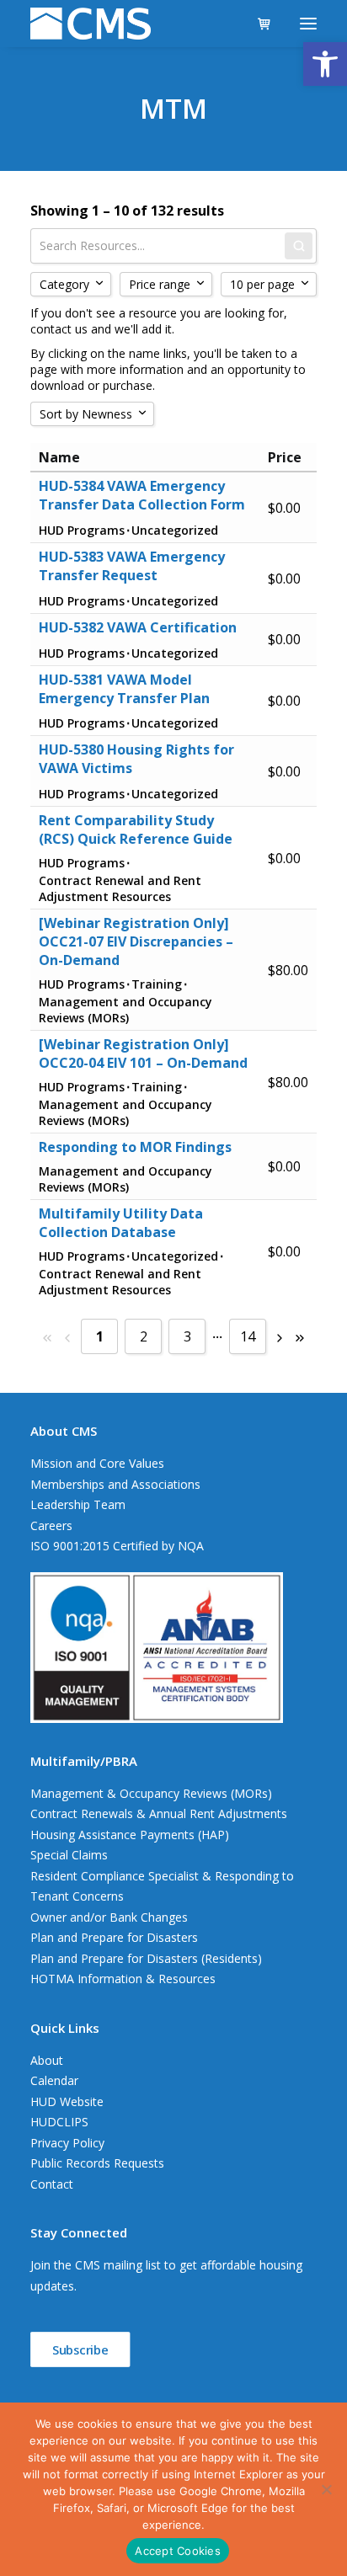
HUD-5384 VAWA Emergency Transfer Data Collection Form (142, 495)
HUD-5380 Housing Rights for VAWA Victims (136, 759)
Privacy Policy (67, 2143)
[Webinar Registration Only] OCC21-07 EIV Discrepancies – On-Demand (136, 941)
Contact (52, 2184)
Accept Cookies (178, 2551)
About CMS (64, 1431)
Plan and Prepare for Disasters (114, 1937)
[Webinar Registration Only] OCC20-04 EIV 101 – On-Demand (143, 1053)
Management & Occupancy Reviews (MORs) (151, 1793)
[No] (326, 2489)
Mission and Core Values (97, 1463)
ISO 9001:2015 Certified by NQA (117, 1546)
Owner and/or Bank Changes (109, 1917)
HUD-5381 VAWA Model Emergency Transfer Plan (124, 689)
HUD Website (67, 2101)
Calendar (54, 2080)
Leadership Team (78, 1504)
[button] (325, 64)
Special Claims (69, 1855)
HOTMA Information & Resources (123, 1979)
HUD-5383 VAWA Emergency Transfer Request (132, 566)
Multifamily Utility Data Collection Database (121, 1223)
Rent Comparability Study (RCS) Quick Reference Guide (136, 829)
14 (248, 1336)
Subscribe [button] (80, 2350)
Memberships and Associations (115, 1484)
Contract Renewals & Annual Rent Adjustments (159, 1813)
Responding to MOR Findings (135, 1147)
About (47, 2060)
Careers (51, 1525)
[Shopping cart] (257, 24)
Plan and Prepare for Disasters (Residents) (146, 1958)
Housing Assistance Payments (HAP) (130, 1835)
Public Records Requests (97, 2163)
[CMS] (91, 24)
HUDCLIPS (59, 2122)
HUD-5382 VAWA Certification (138, 627)
